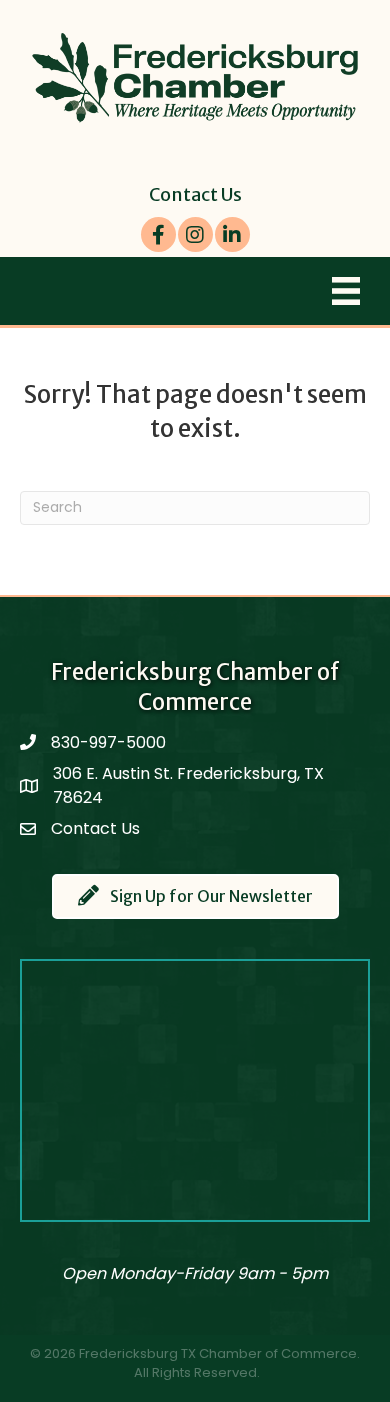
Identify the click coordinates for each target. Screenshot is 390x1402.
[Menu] (346, 291)
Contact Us (195, 194)
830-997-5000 (108, 742)
